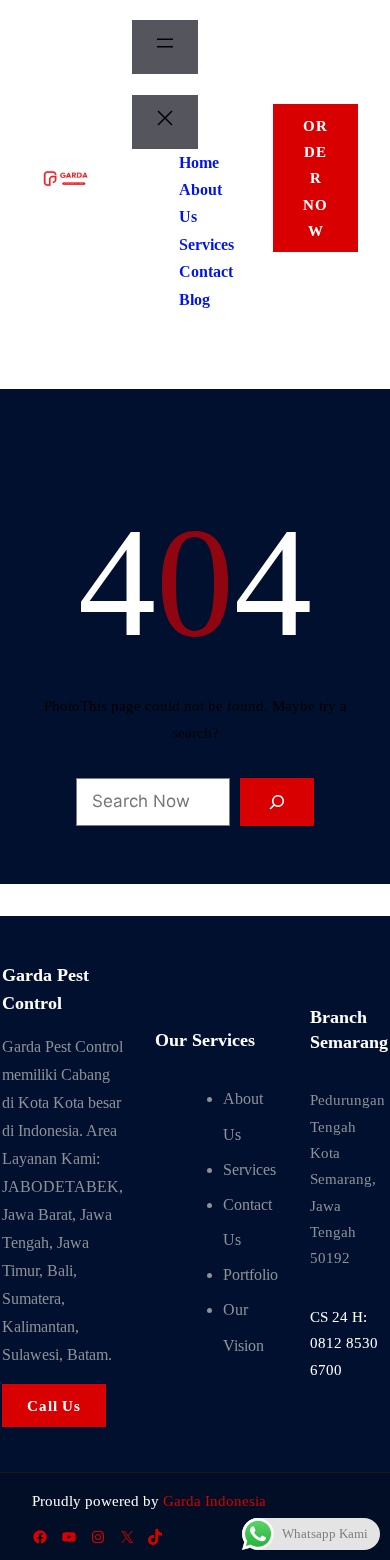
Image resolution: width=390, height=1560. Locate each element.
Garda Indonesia (214, 1501)
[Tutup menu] (165, 122)
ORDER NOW (315, 178)
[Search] (277, 802)
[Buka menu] (165, 47)
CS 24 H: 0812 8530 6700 (344, 1343)
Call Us (53, 1406)
